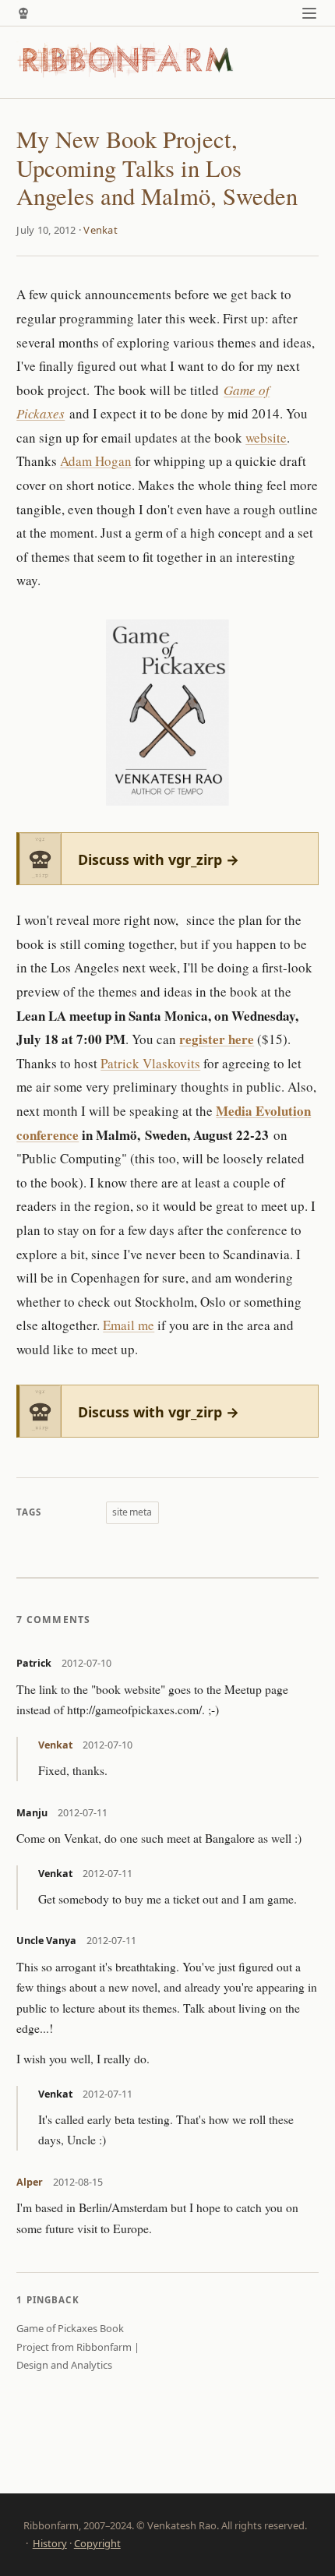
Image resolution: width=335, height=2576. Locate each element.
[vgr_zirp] (23, 13)
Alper (30, 2182)
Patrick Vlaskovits (150, 1063)
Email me (129, 1325)
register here (217, 1039)
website (266, 438)
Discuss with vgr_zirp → (159, 859)
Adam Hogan (96, 461)
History (50, 2543)
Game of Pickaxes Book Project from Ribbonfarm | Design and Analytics (78, 2347)
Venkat (100, 230)
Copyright (97, 2543)
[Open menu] (310, 13)
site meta (132, 1512)
